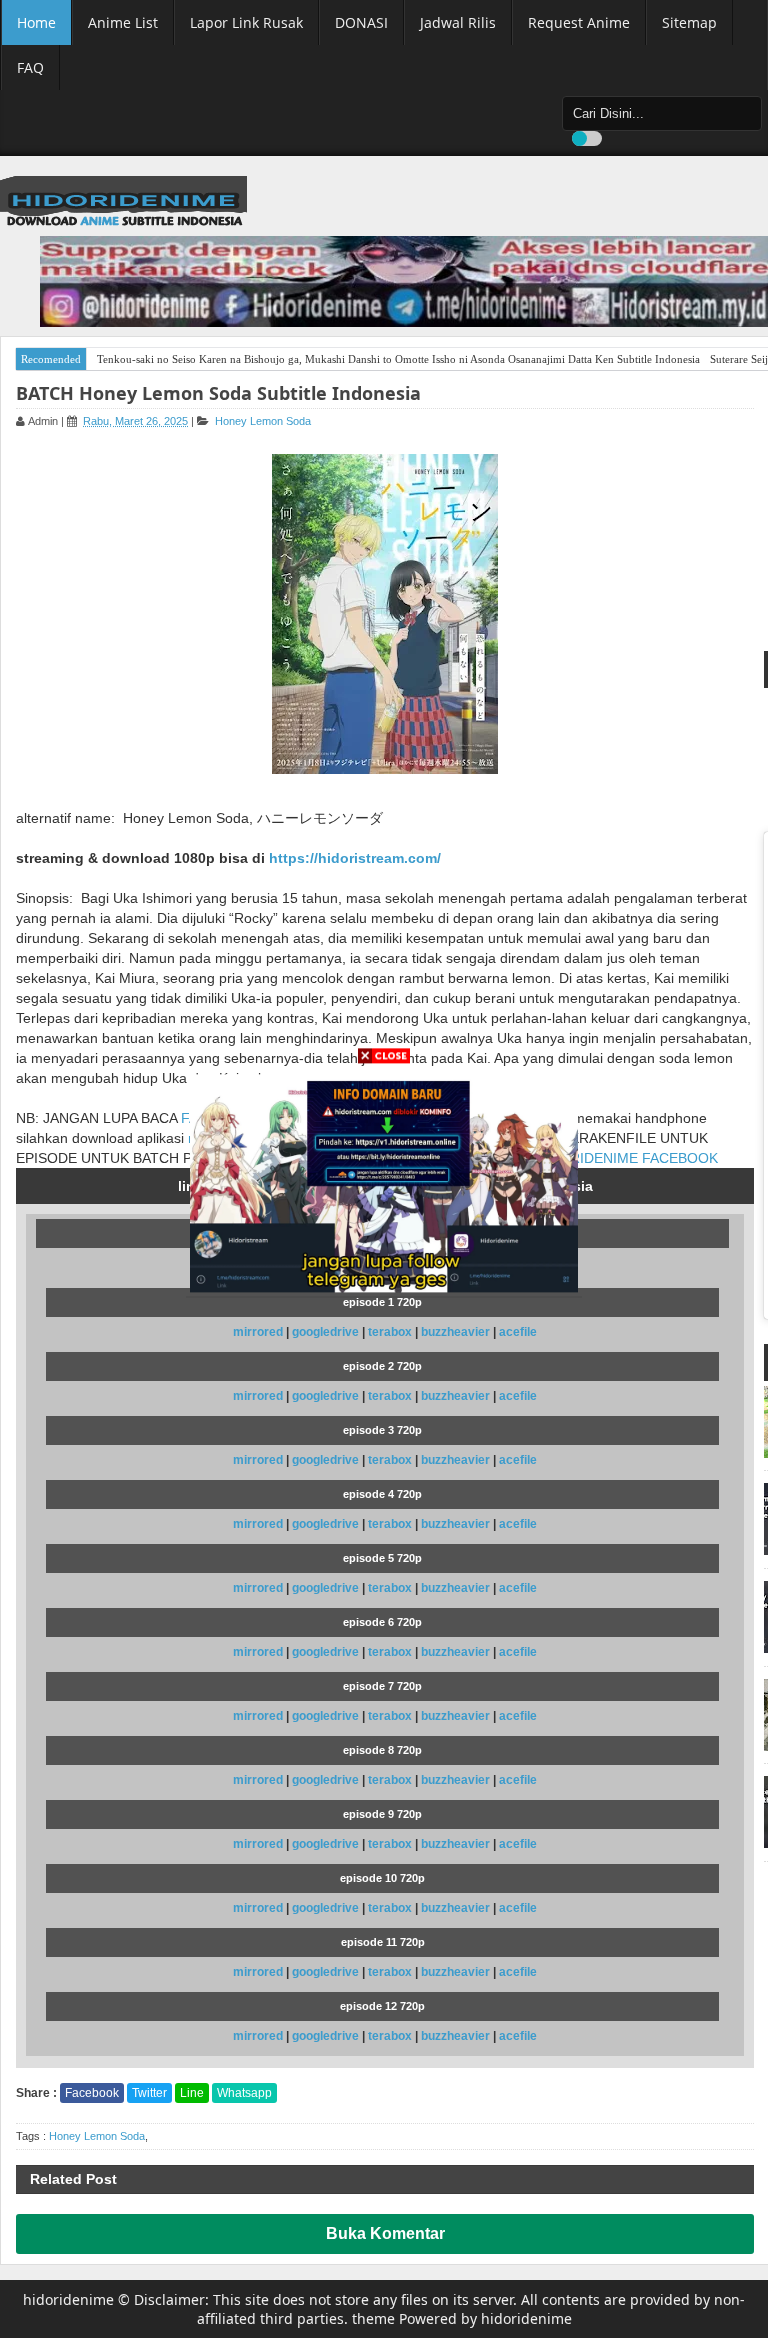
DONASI (361, 22)
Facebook (92, 2093)
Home (36, 22)
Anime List (123, 22)
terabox (391, 1332)
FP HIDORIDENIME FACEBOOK (615, 1158)
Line (192, 2093)
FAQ (30, 67)
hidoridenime (68, 2299)
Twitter (149, 2093)
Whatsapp (244, 2093)
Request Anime (579, 22)
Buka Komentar (385, 2233)
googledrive (327, 1332)
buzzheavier (457, 1332)
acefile (518, 1332)
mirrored (258, 1332)
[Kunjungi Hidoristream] (384, 1182)
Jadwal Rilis (458, 22)
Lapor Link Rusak (246, 22)
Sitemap (689, 22)
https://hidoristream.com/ (355, 858)
